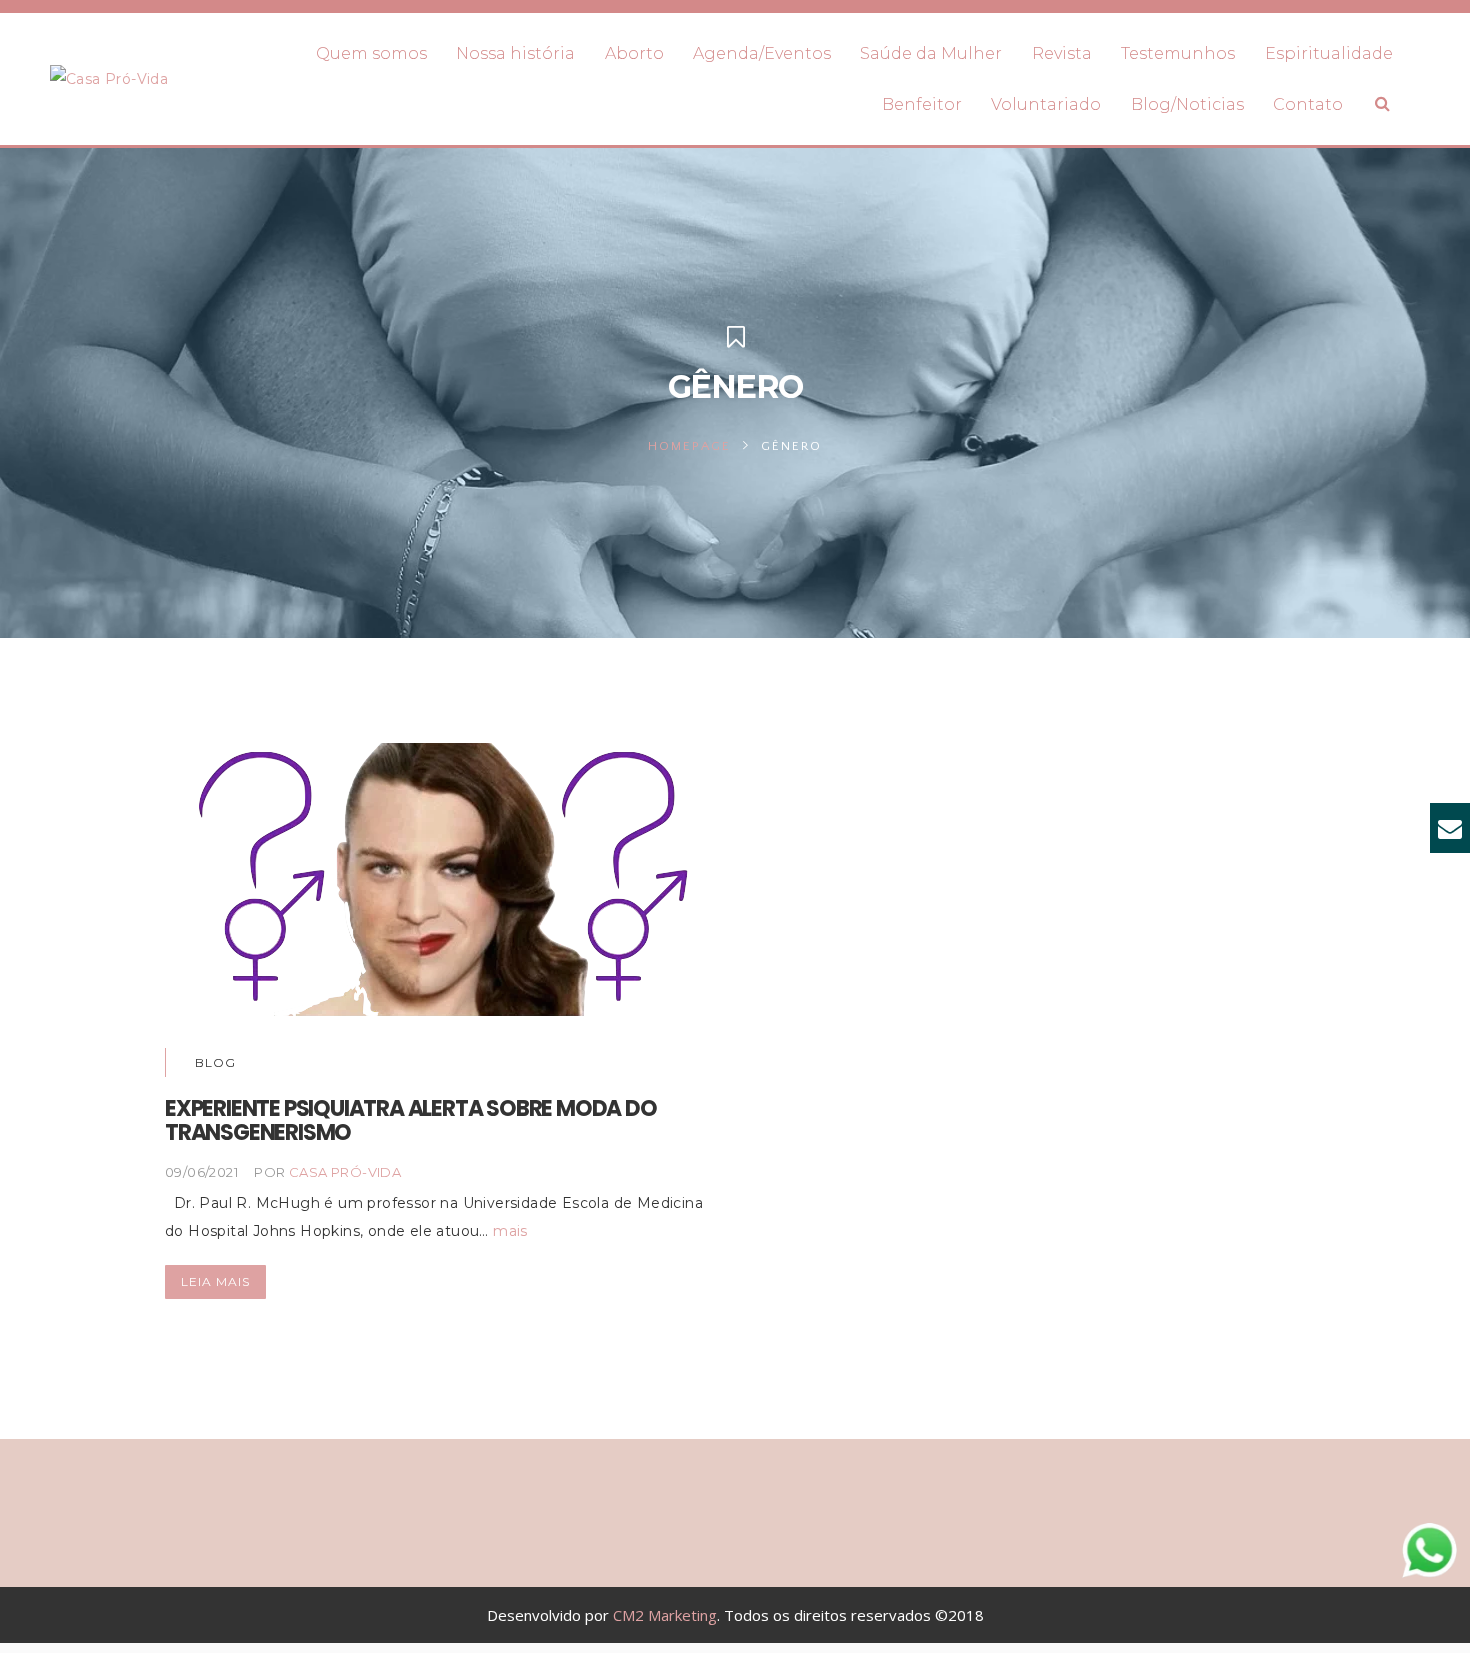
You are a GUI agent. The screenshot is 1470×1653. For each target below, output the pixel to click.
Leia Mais (215, 1281)
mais (510, 1231)
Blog (215, 1062)
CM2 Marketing (665, 1615)
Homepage (689, 446)
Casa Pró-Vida (345, 1172)
